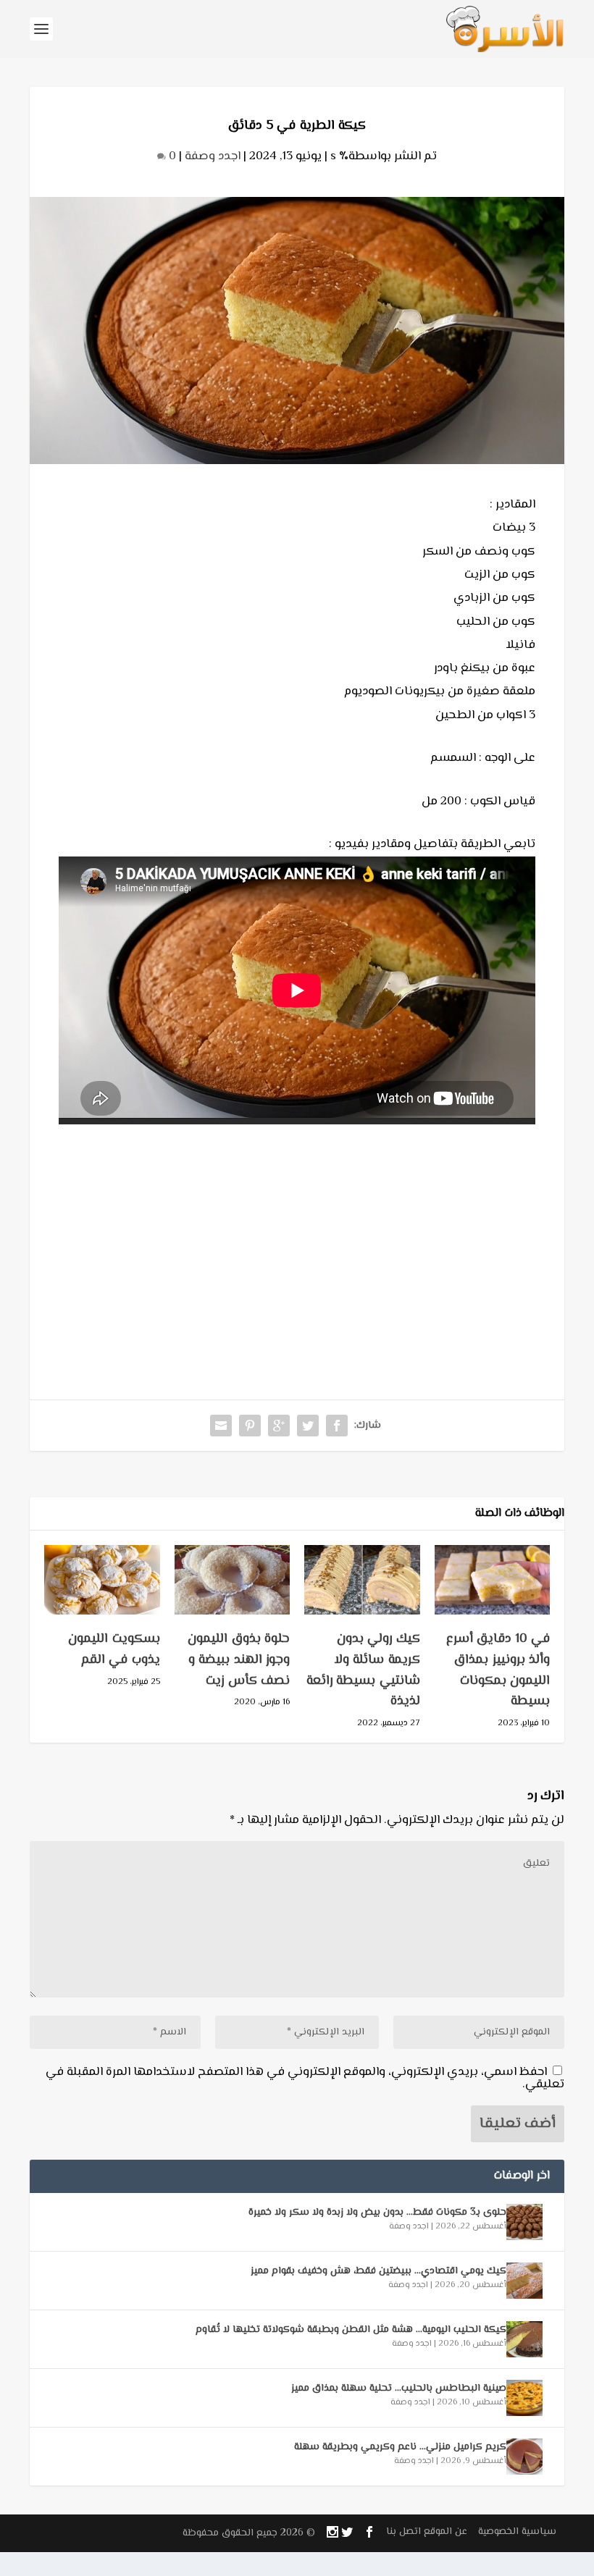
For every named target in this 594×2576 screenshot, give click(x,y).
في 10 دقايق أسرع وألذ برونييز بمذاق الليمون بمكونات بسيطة (498, 1670)
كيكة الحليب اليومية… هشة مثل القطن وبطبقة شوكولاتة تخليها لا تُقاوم (351, 2330)
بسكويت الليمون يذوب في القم (114, 1650)
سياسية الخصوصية (517, 2532)
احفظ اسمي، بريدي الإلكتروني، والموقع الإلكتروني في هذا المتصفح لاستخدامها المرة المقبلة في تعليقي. (305, 2078)
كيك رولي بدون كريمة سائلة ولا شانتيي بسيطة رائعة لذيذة (363, 1670)
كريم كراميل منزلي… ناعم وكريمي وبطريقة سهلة (400, 2447)
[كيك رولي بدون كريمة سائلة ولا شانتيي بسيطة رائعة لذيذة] (362, 1580)
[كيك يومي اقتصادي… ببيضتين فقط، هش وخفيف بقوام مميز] (524, 2281)
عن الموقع (445, 2532)
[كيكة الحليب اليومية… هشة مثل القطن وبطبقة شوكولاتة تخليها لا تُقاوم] (524, 2339)
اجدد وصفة (213, 156)
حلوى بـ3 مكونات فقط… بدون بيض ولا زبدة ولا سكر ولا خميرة (377, 2213)
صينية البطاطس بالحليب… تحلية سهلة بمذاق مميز (399, 2388)
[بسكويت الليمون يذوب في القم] (102, 1580)
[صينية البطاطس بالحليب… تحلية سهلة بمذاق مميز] (524, 2398)
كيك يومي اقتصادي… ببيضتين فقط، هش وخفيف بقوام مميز (378, 2271)
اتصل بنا (403, 2532)
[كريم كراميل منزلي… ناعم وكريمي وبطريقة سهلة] (524, 2457)
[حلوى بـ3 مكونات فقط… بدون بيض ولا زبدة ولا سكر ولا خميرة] (524, 2222)
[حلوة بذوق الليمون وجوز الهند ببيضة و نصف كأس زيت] (233, 1580)
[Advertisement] (297, 1233)
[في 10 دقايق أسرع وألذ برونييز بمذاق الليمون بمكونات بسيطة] (493, 1580)
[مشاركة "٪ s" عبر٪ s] (337, 1426)
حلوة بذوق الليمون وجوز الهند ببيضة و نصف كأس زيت (239, 1660)
